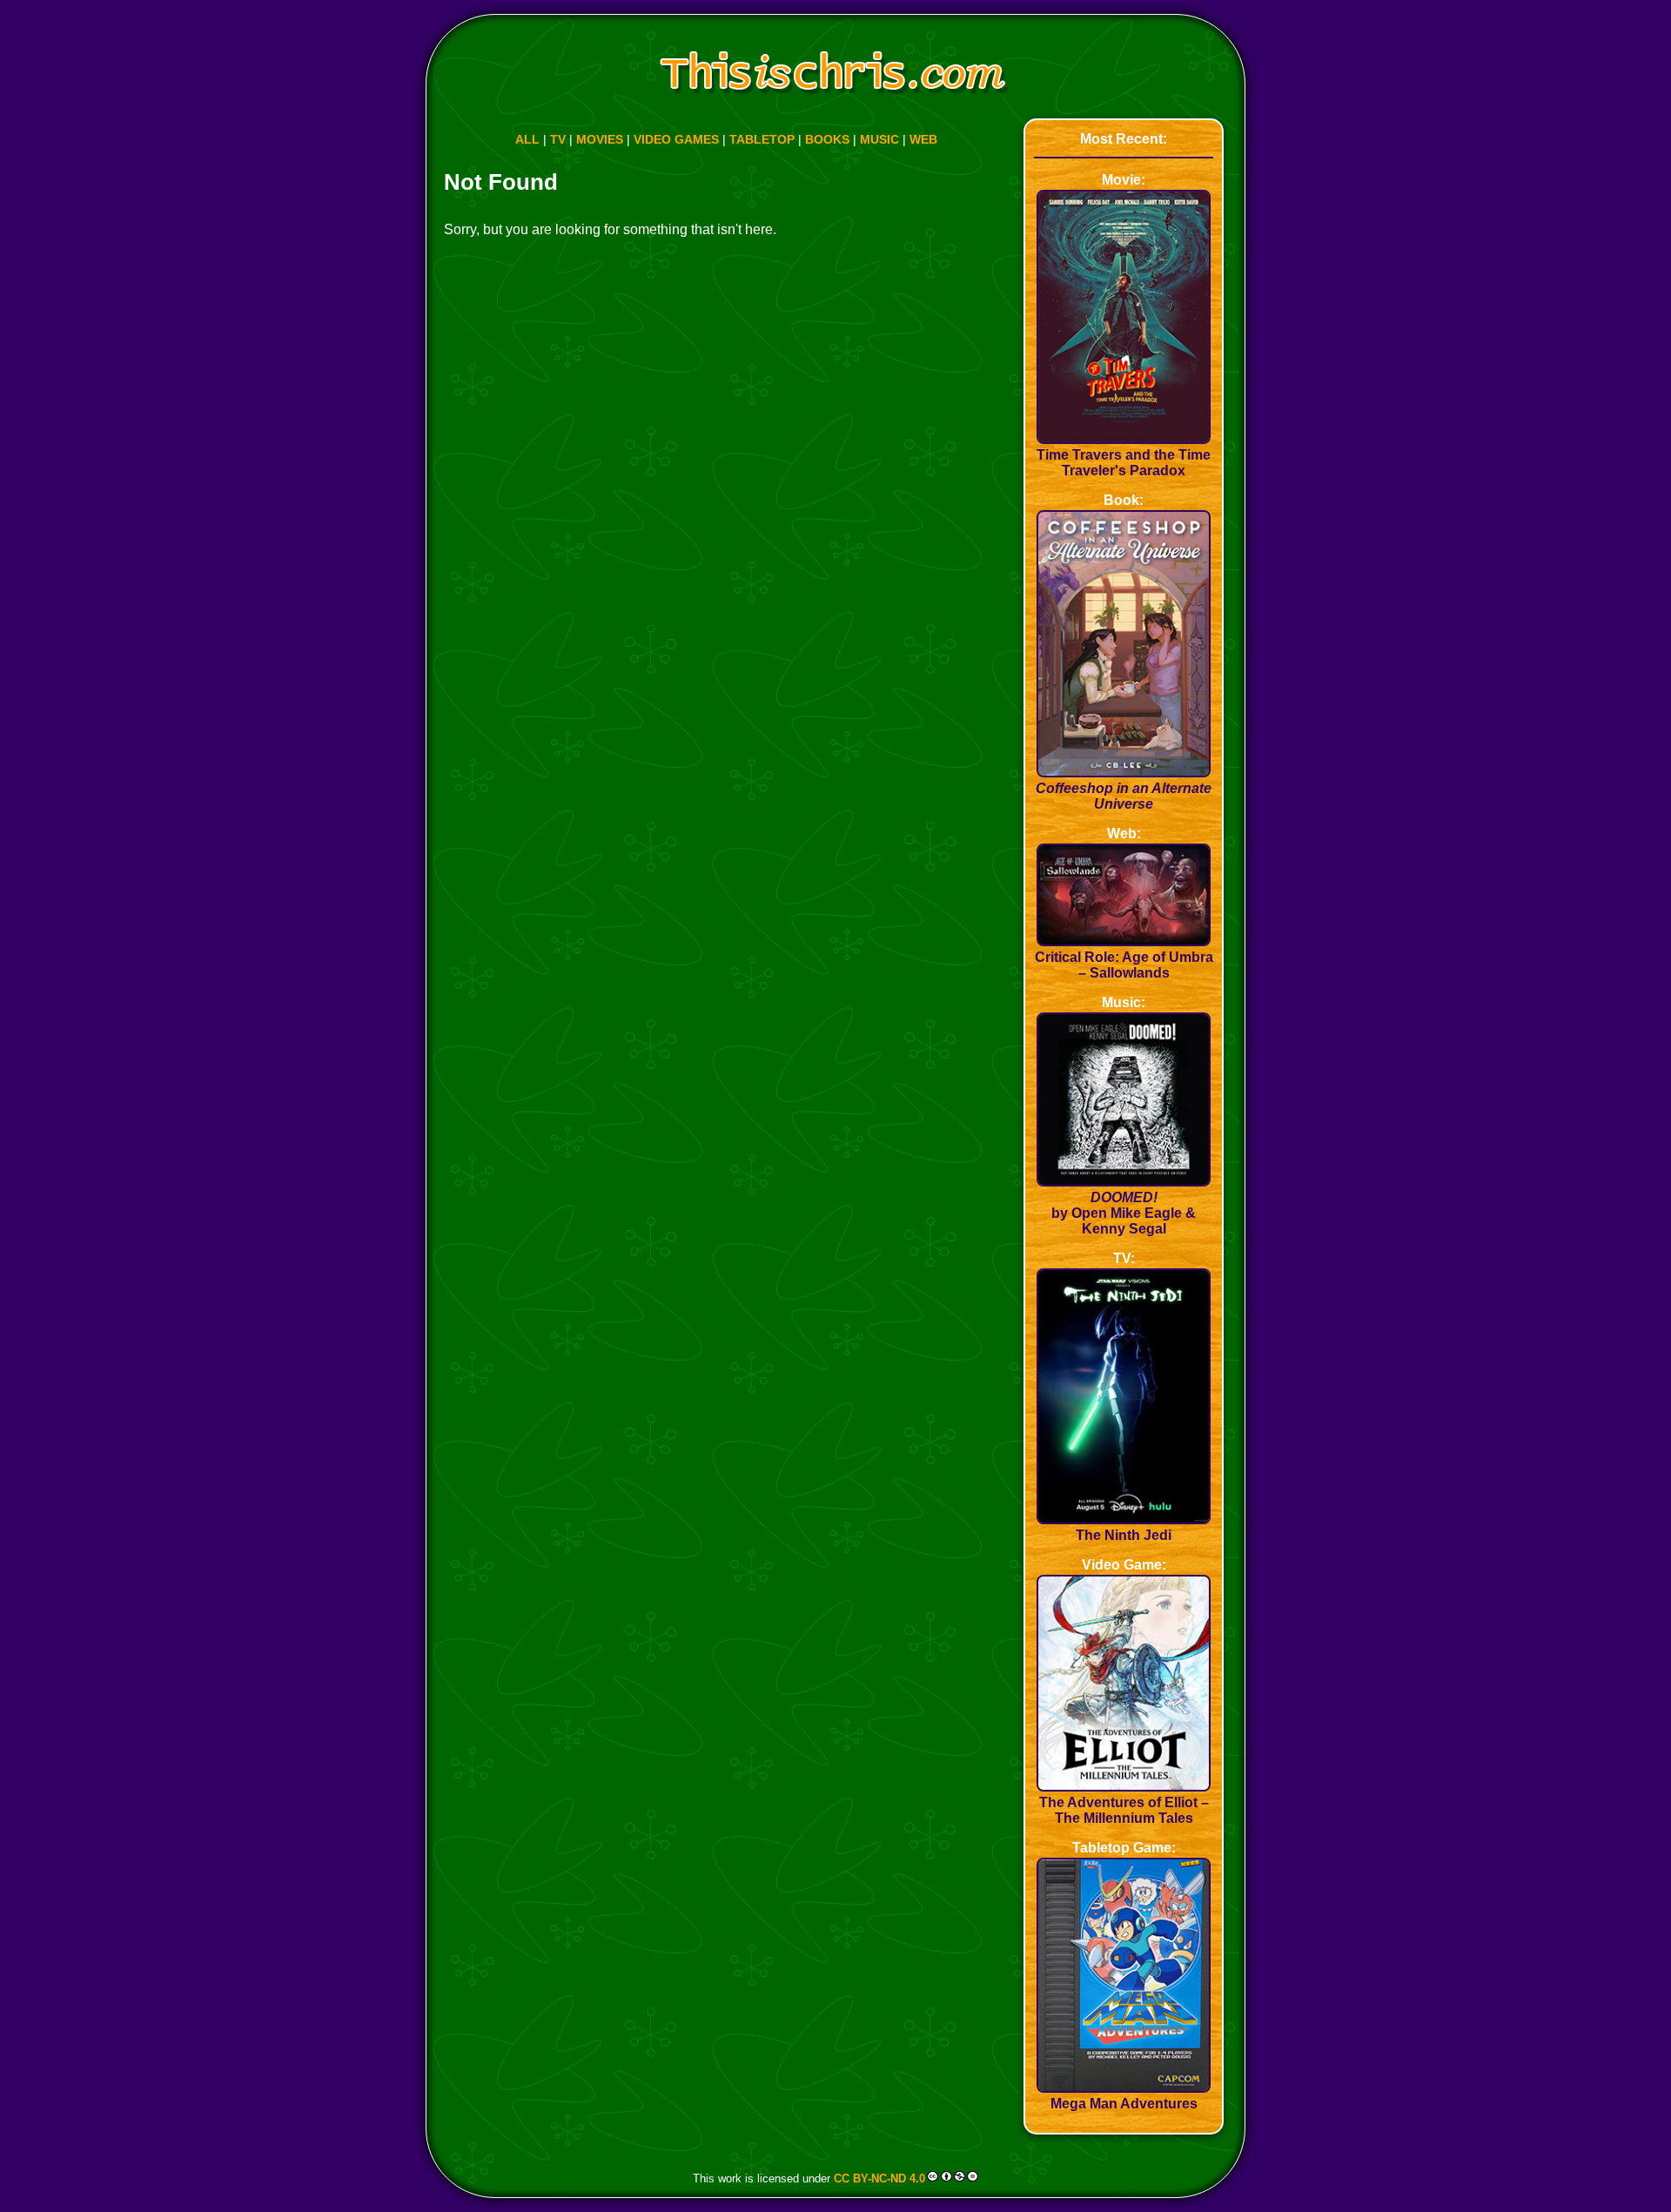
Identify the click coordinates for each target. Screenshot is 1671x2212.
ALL (527, 139)
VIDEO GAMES (676, 139)
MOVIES (600, 139)
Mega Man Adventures (1124, 2104)
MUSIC (879, 139)
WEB (923, 139)
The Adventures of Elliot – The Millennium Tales (1124, 1810)
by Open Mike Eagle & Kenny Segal (1124, 1213)
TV (558, 139)
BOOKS (827, 139)
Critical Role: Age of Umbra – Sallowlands (1124, 965)
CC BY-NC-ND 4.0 (879, 2178)
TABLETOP (762, 139)
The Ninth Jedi (1124, 1535)
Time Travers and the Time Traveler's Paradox (1124, 463)
